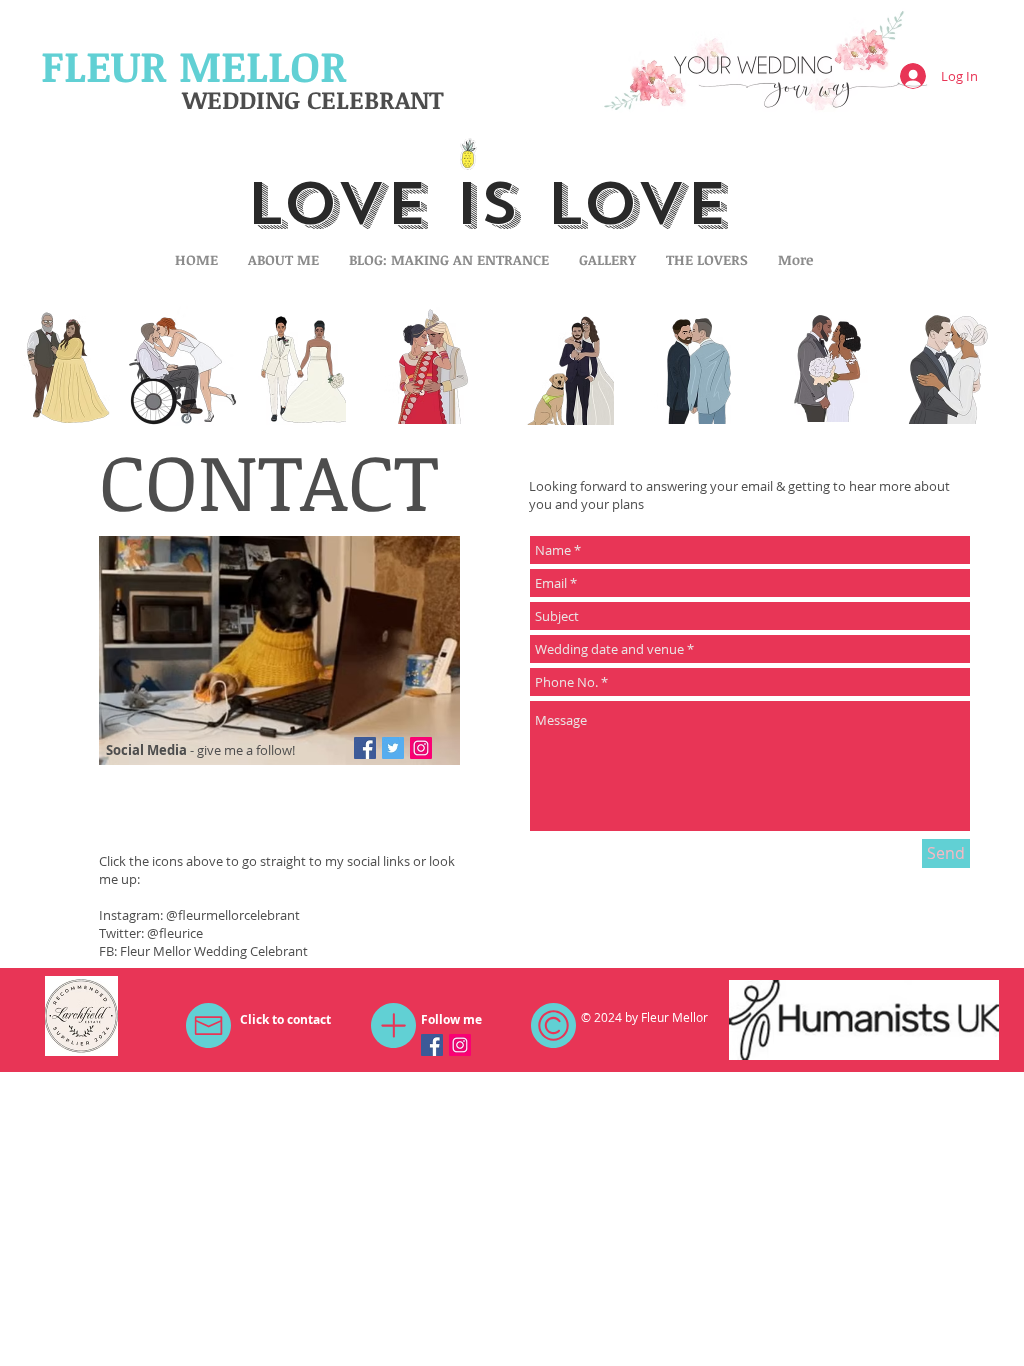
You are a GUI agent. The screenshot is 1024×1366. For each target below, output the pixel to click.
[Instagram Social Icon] (421, 748)
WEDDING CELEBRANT (313, 99)
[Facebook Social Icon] (365, 748)
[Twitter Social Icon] (393, 748)
